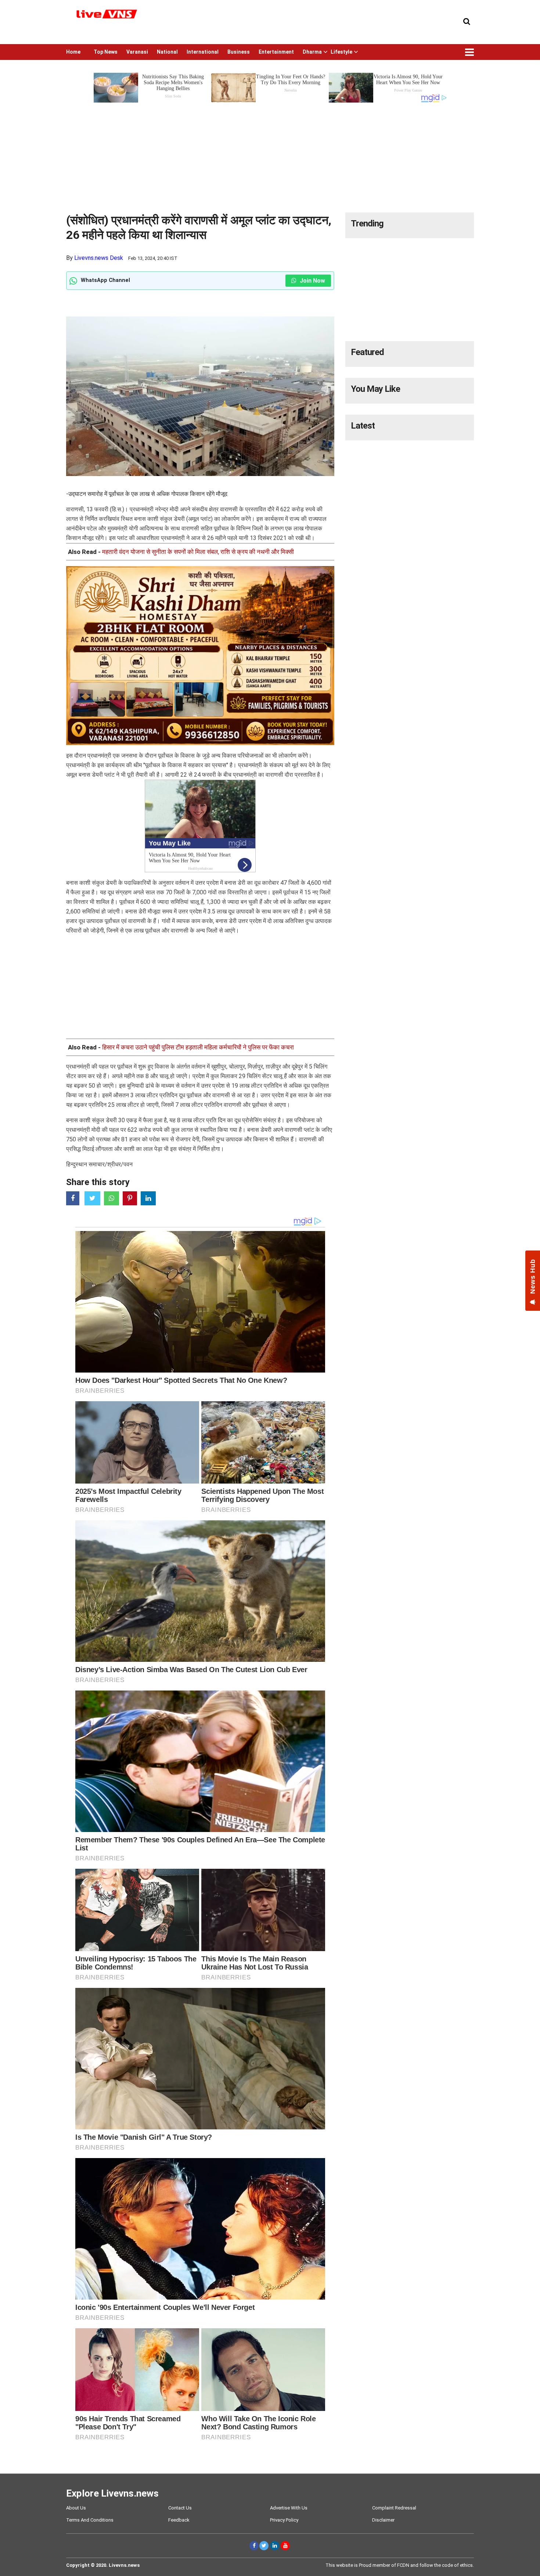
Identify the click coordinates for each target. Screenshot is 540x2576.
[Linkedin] (275, 2546)
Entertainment (276, 52)
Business (239, 52)
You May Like (375, 389)
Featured (367, 352)
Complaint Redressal (394, 2508)
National (167, 52)
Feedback (179, 2520)
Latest (363, 426)
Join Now (312, 281)
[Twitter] (264, 2546)
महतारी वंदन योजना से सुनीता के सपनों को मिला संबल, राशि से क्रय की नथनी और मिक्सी (198, 552)
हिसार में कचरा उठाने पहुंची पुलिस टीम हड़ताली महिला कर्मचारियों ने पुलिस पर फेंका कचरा (198, 1047)
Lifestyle (341, 52)
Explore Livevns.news (112, 2493)
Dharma (312, 52)
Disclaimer (383, 2520)
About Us (76, 2508)
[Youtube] (285, 2546)
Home (73, 52)
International (203, 52)
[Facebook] (254, 2546)
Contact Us (180, 2508)
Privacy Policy (284, 2520)
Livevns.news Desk (99, 258)
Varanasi (137, 52)
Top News (106, 52)
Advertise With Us (289, 2508)
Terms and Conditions (90, 2520)
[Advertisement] (270, 155)
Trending (367, 223)
